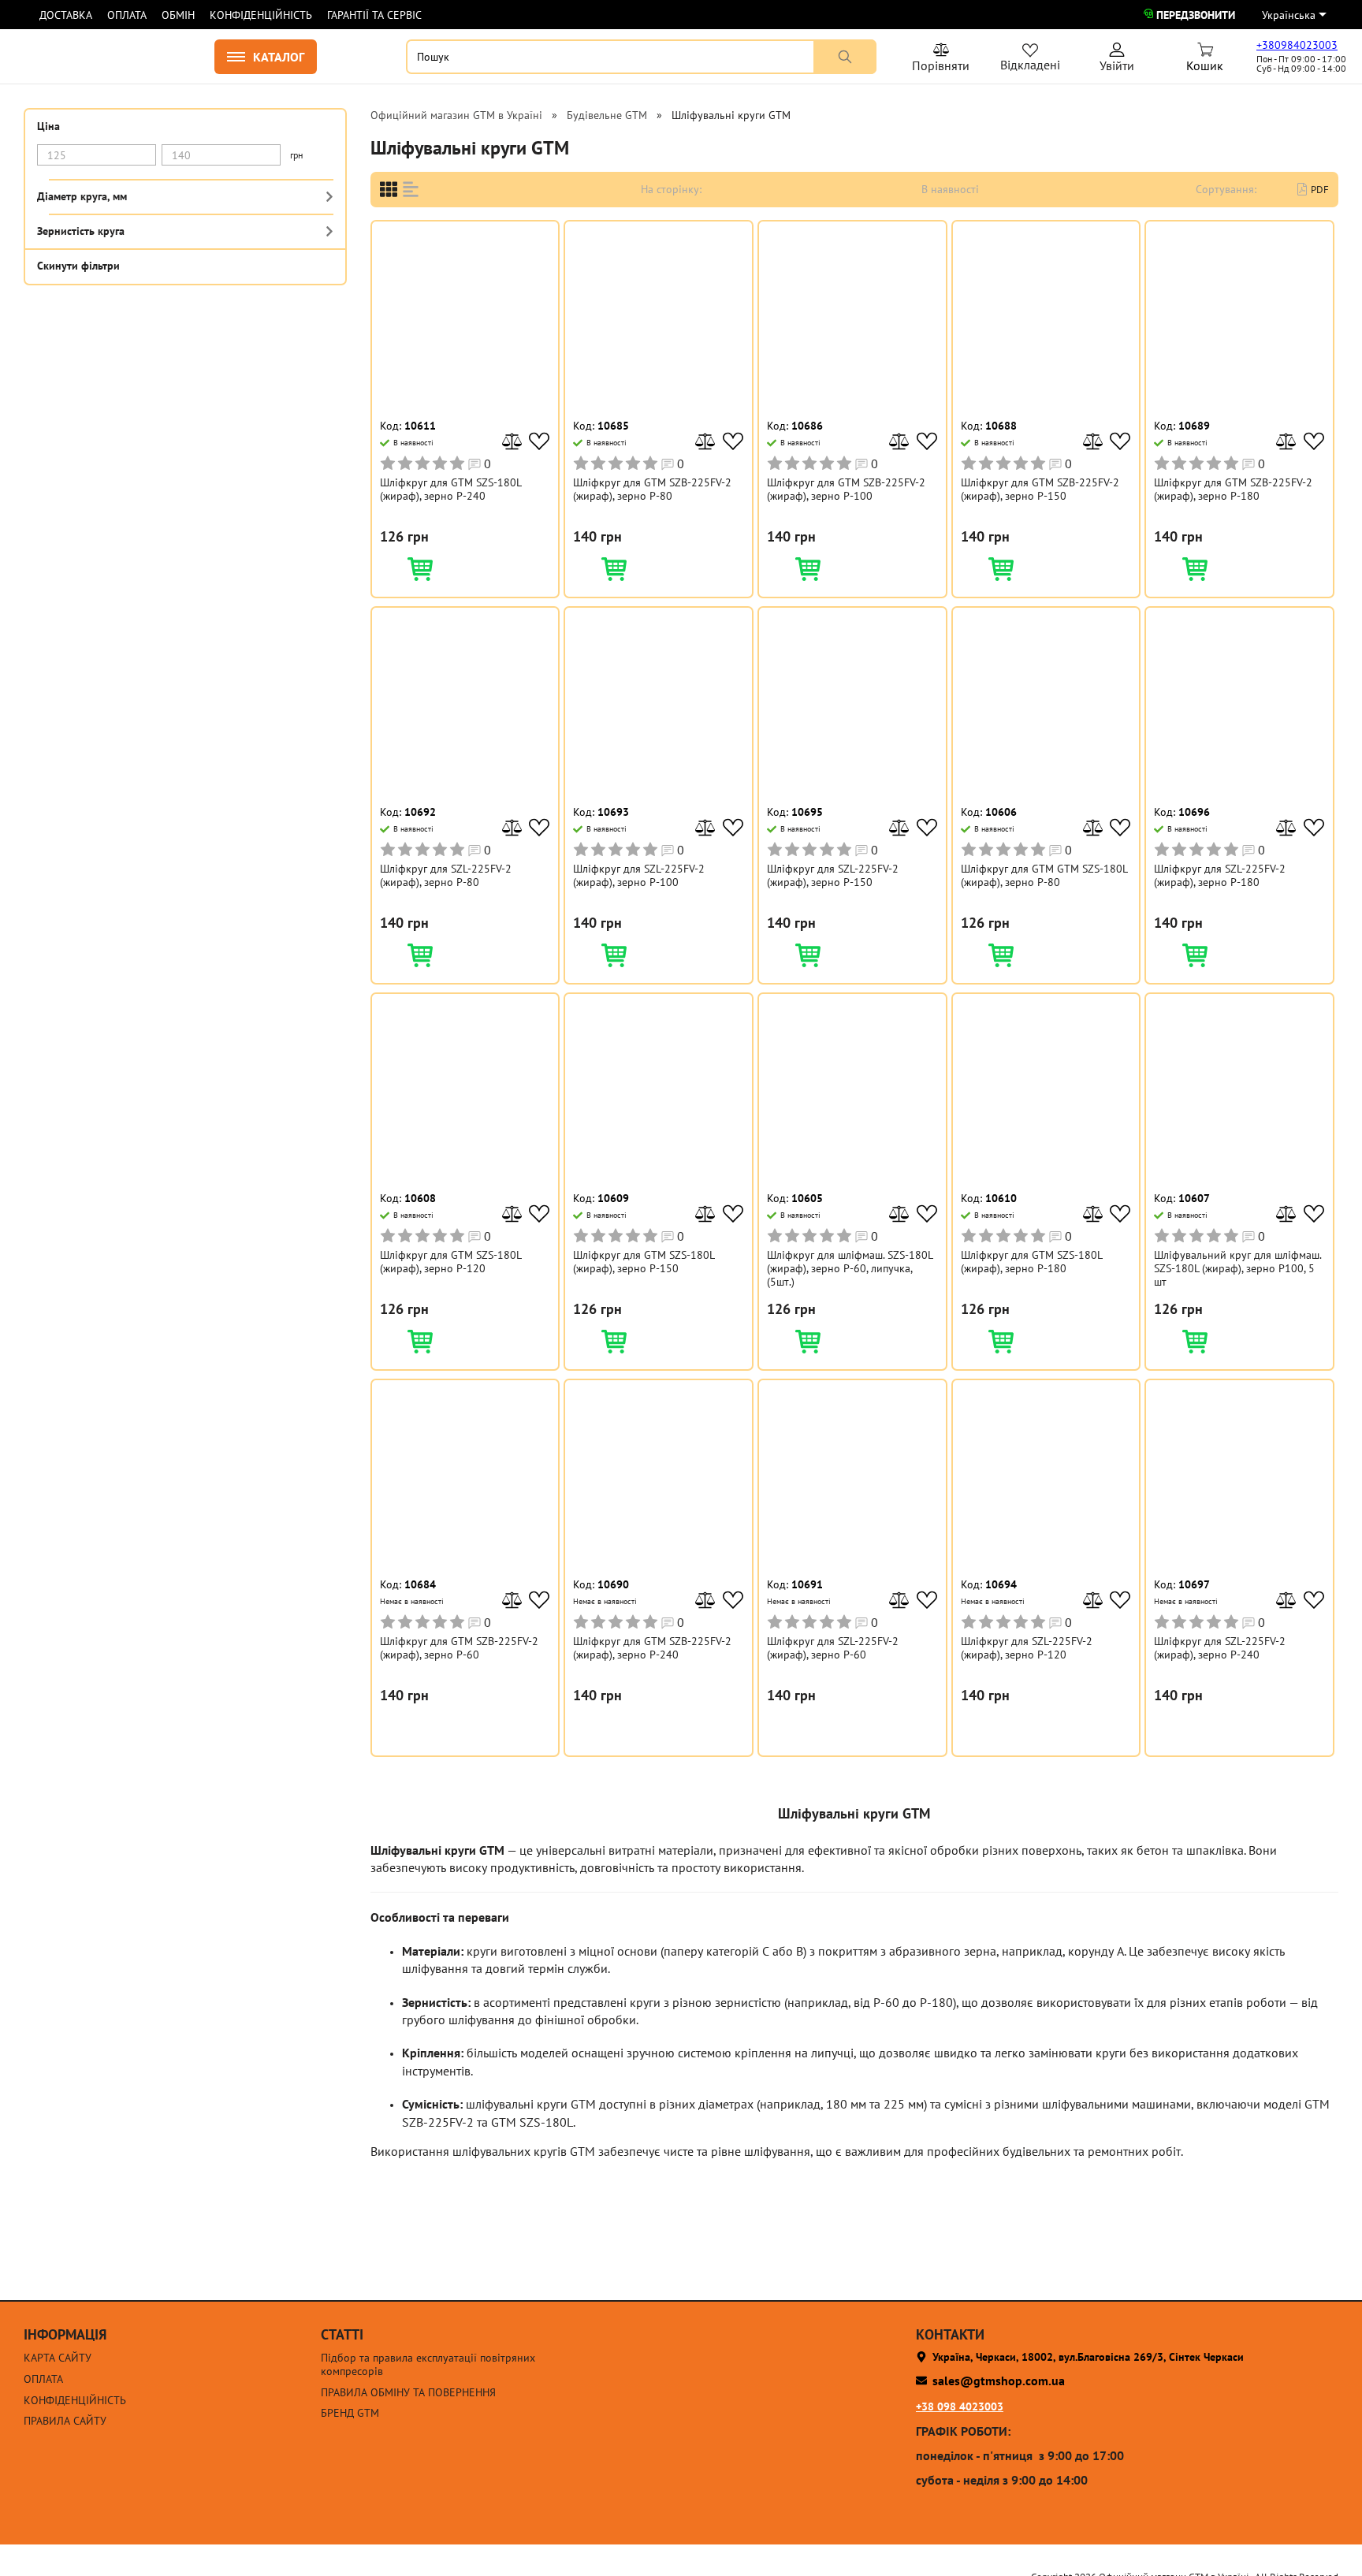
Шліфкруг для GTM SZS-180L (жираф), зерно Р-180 (1031, 1262)
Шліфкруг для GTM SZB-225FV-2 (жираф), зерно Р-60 (459, 1648)
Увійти (1117, 60)
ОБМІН (178, 15)
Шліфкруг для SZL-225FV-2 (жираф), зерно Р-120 (1027, 1648)
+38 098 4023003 (960, 2407)
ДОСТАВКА (66, 15)
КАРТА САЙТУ (58, 2358)
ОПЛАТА (127, 15)
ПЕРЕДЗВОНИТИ (1196, 15)
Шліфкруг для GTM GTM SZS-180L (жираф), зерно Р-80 (1044, 876)
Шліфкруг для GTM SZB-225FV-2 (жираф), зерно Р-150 (1040, 490)
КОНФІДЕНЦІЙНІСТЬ (261, 15)
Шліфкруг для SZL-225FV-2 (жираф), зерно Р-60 (833, 1648)
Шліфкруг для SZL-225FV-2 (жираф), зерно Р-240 (1220, 1648)
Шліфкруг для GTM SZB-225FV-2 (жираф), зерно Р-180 (1233, 490)
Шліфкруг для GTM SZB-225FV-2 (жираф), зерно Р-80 (652, 490)
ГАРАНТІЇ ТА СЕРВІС (374, 15)
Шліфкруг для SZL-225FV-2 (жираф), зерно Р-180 (1220, 876)
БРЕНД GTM (350, 2413)
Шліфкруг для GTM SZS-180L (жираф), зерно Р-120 (450, 1262)
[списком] (411, 190)
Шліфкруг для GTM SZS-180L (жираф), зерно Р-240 (450, 490)
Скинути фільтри (78, 265)
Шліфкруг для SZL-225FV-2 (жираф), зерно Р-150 (833, 876)
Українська (1289, 15)
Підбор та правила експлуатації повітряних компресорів (428, 2365)
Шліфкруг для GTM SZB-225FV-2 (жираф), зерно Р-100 (846, 490)
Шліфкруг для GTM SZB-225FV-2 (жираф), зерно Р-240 (652, 1648)
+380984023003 (1297, 45)
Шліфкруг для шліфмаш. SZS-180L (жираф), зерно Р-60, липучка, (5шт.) (850, 1268)
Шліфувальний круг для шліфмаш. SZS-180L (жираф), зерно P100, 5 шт (1237, 1268)
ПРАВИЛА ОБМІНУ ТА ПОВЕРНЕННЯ (408, 2393)
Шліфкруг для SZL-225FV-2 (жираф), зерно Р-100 (639, 876)
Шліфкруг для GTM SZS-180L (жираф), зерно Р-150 (644, 1262)
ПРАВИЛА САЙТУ (65, 2421)
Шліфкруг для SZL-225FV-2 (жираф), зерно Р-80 (446, 876)
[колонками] (389, 190)
